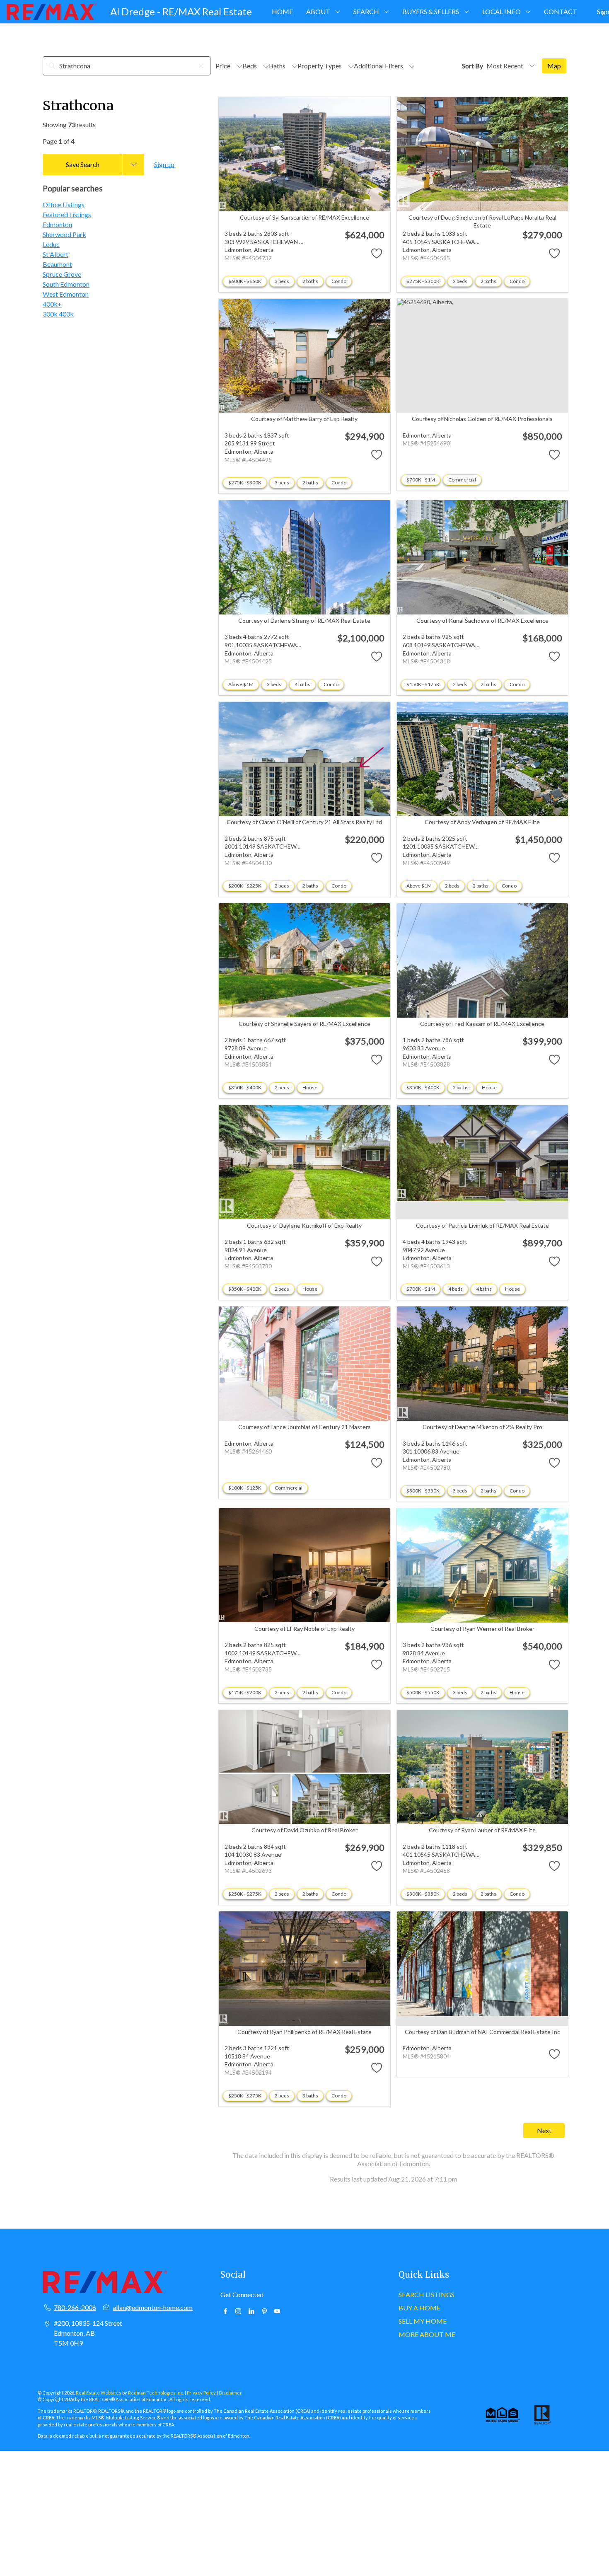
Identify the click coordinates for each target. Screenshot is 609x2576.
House (310, 1087)
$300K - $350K (423, 1491)
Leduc (51, 244)
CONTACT (561, 11)
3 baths (310, 2096)
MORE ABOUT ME (427, 2334)
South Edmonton (66, 284)
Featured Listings (67, 214)
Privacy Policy (201, 2393)
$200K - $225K (245, 886)
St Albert (56, 254)
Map (554, 66)
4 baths (302, 684)
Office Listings (64, 204)
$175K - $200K (245, 1692)
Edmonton (57, 224)
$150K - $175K (423, 684)
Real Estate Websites (99, 2393)
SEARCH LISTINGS (427, 2294)
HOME (282, 11)
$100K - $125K (245, 1488)
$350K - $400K (245, 1087)
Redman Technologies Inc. (156, 2393)
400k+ (52, 304)
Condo (339, 281)
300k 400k (58, 314)
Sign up (164, 164)
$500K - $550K (423, 1692)
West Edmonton (66, 294)
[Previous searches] (133, 164)
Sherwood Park (64, 234)
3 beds (282, 281)
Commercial (462, 480)
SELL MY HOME (423, 2321)
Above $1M (241, 684)
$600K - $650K (245, 281)
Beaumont (57, 264)
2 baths (310, 281)
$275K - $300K (423, 281)
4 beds (456, 1289)
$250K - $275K (245, 1894)
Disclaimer (230, 2393)
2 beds (460, 281)
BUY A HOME (419, 2308)
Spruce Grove (62, 274)
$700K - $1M (421, 480)
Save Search (83, 164)
